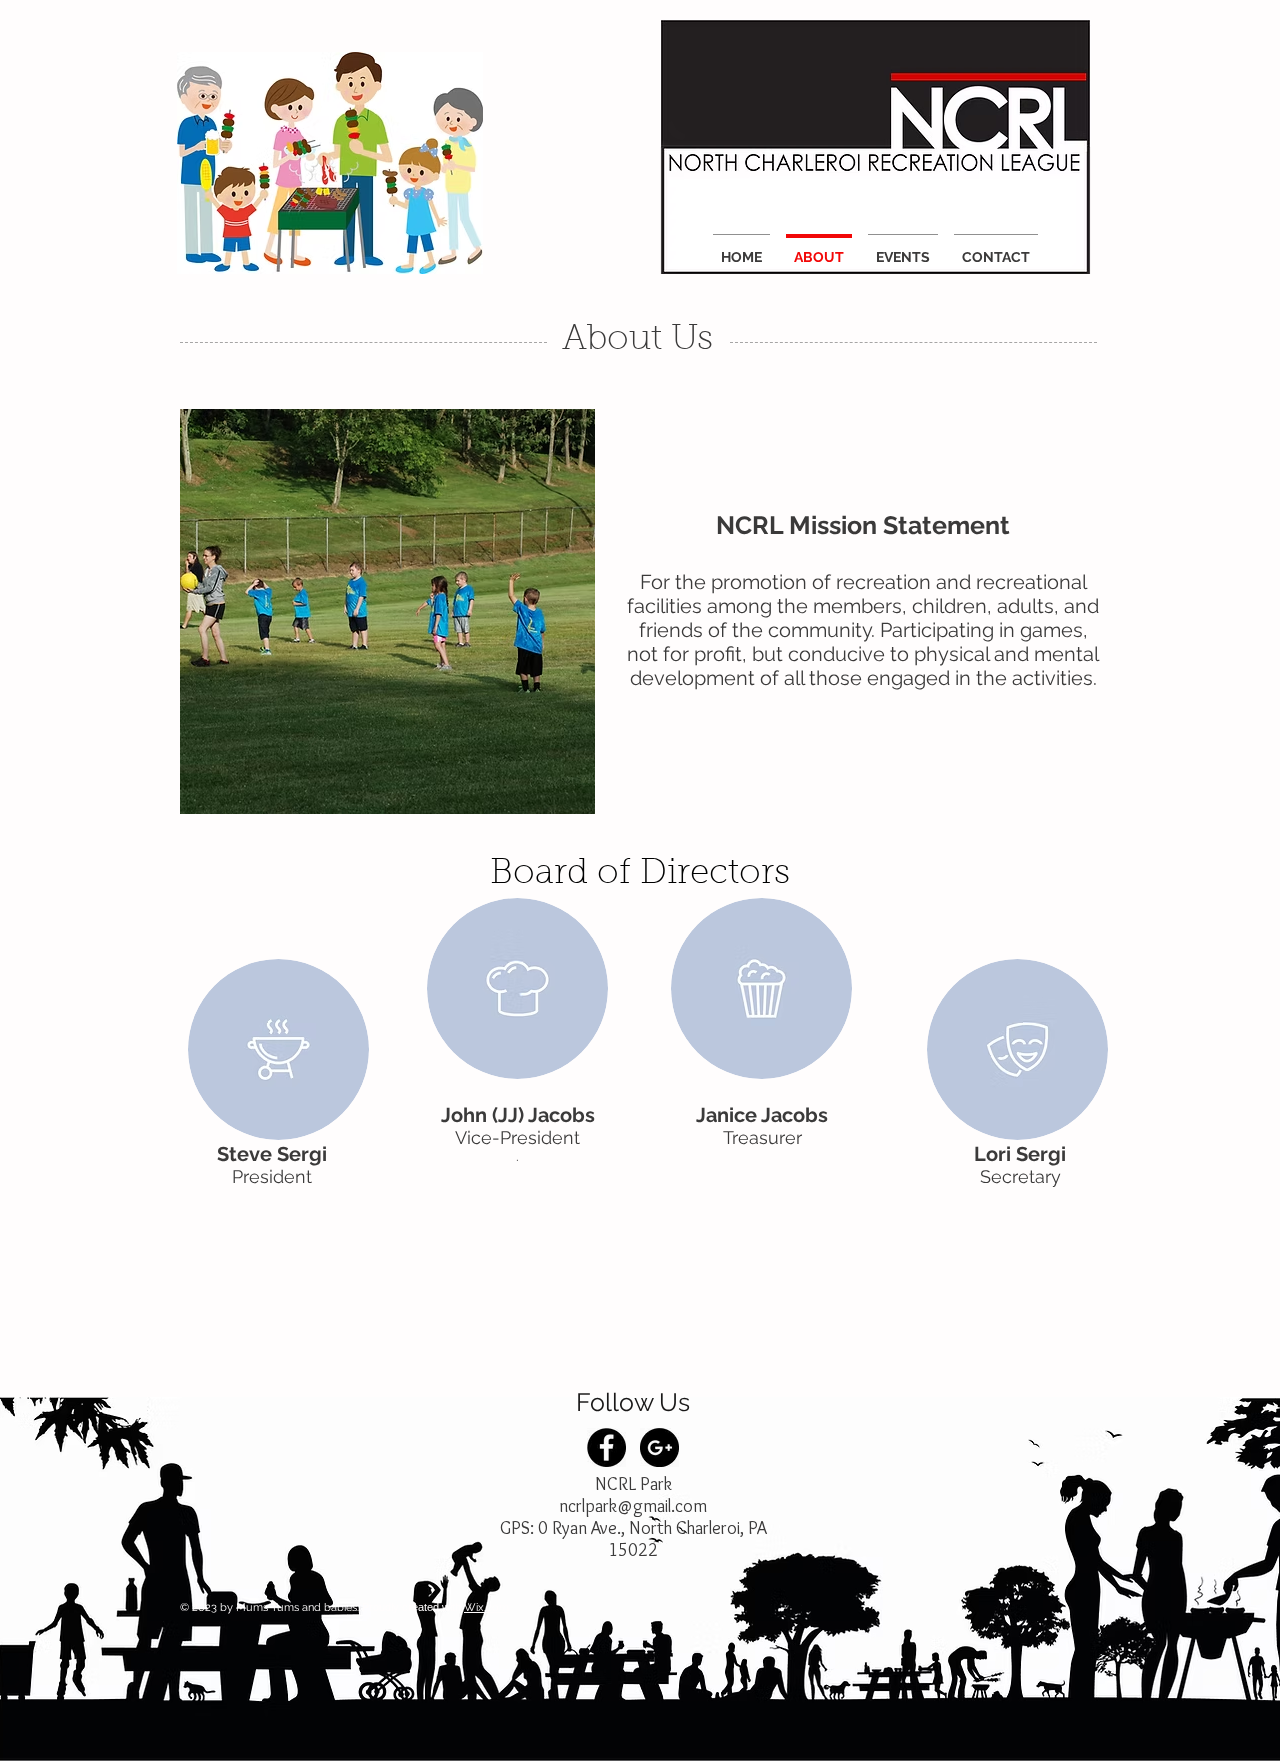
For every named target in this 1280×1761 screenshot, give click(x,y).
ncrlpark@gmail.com (633, 1506)
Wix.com (486, 1607)
